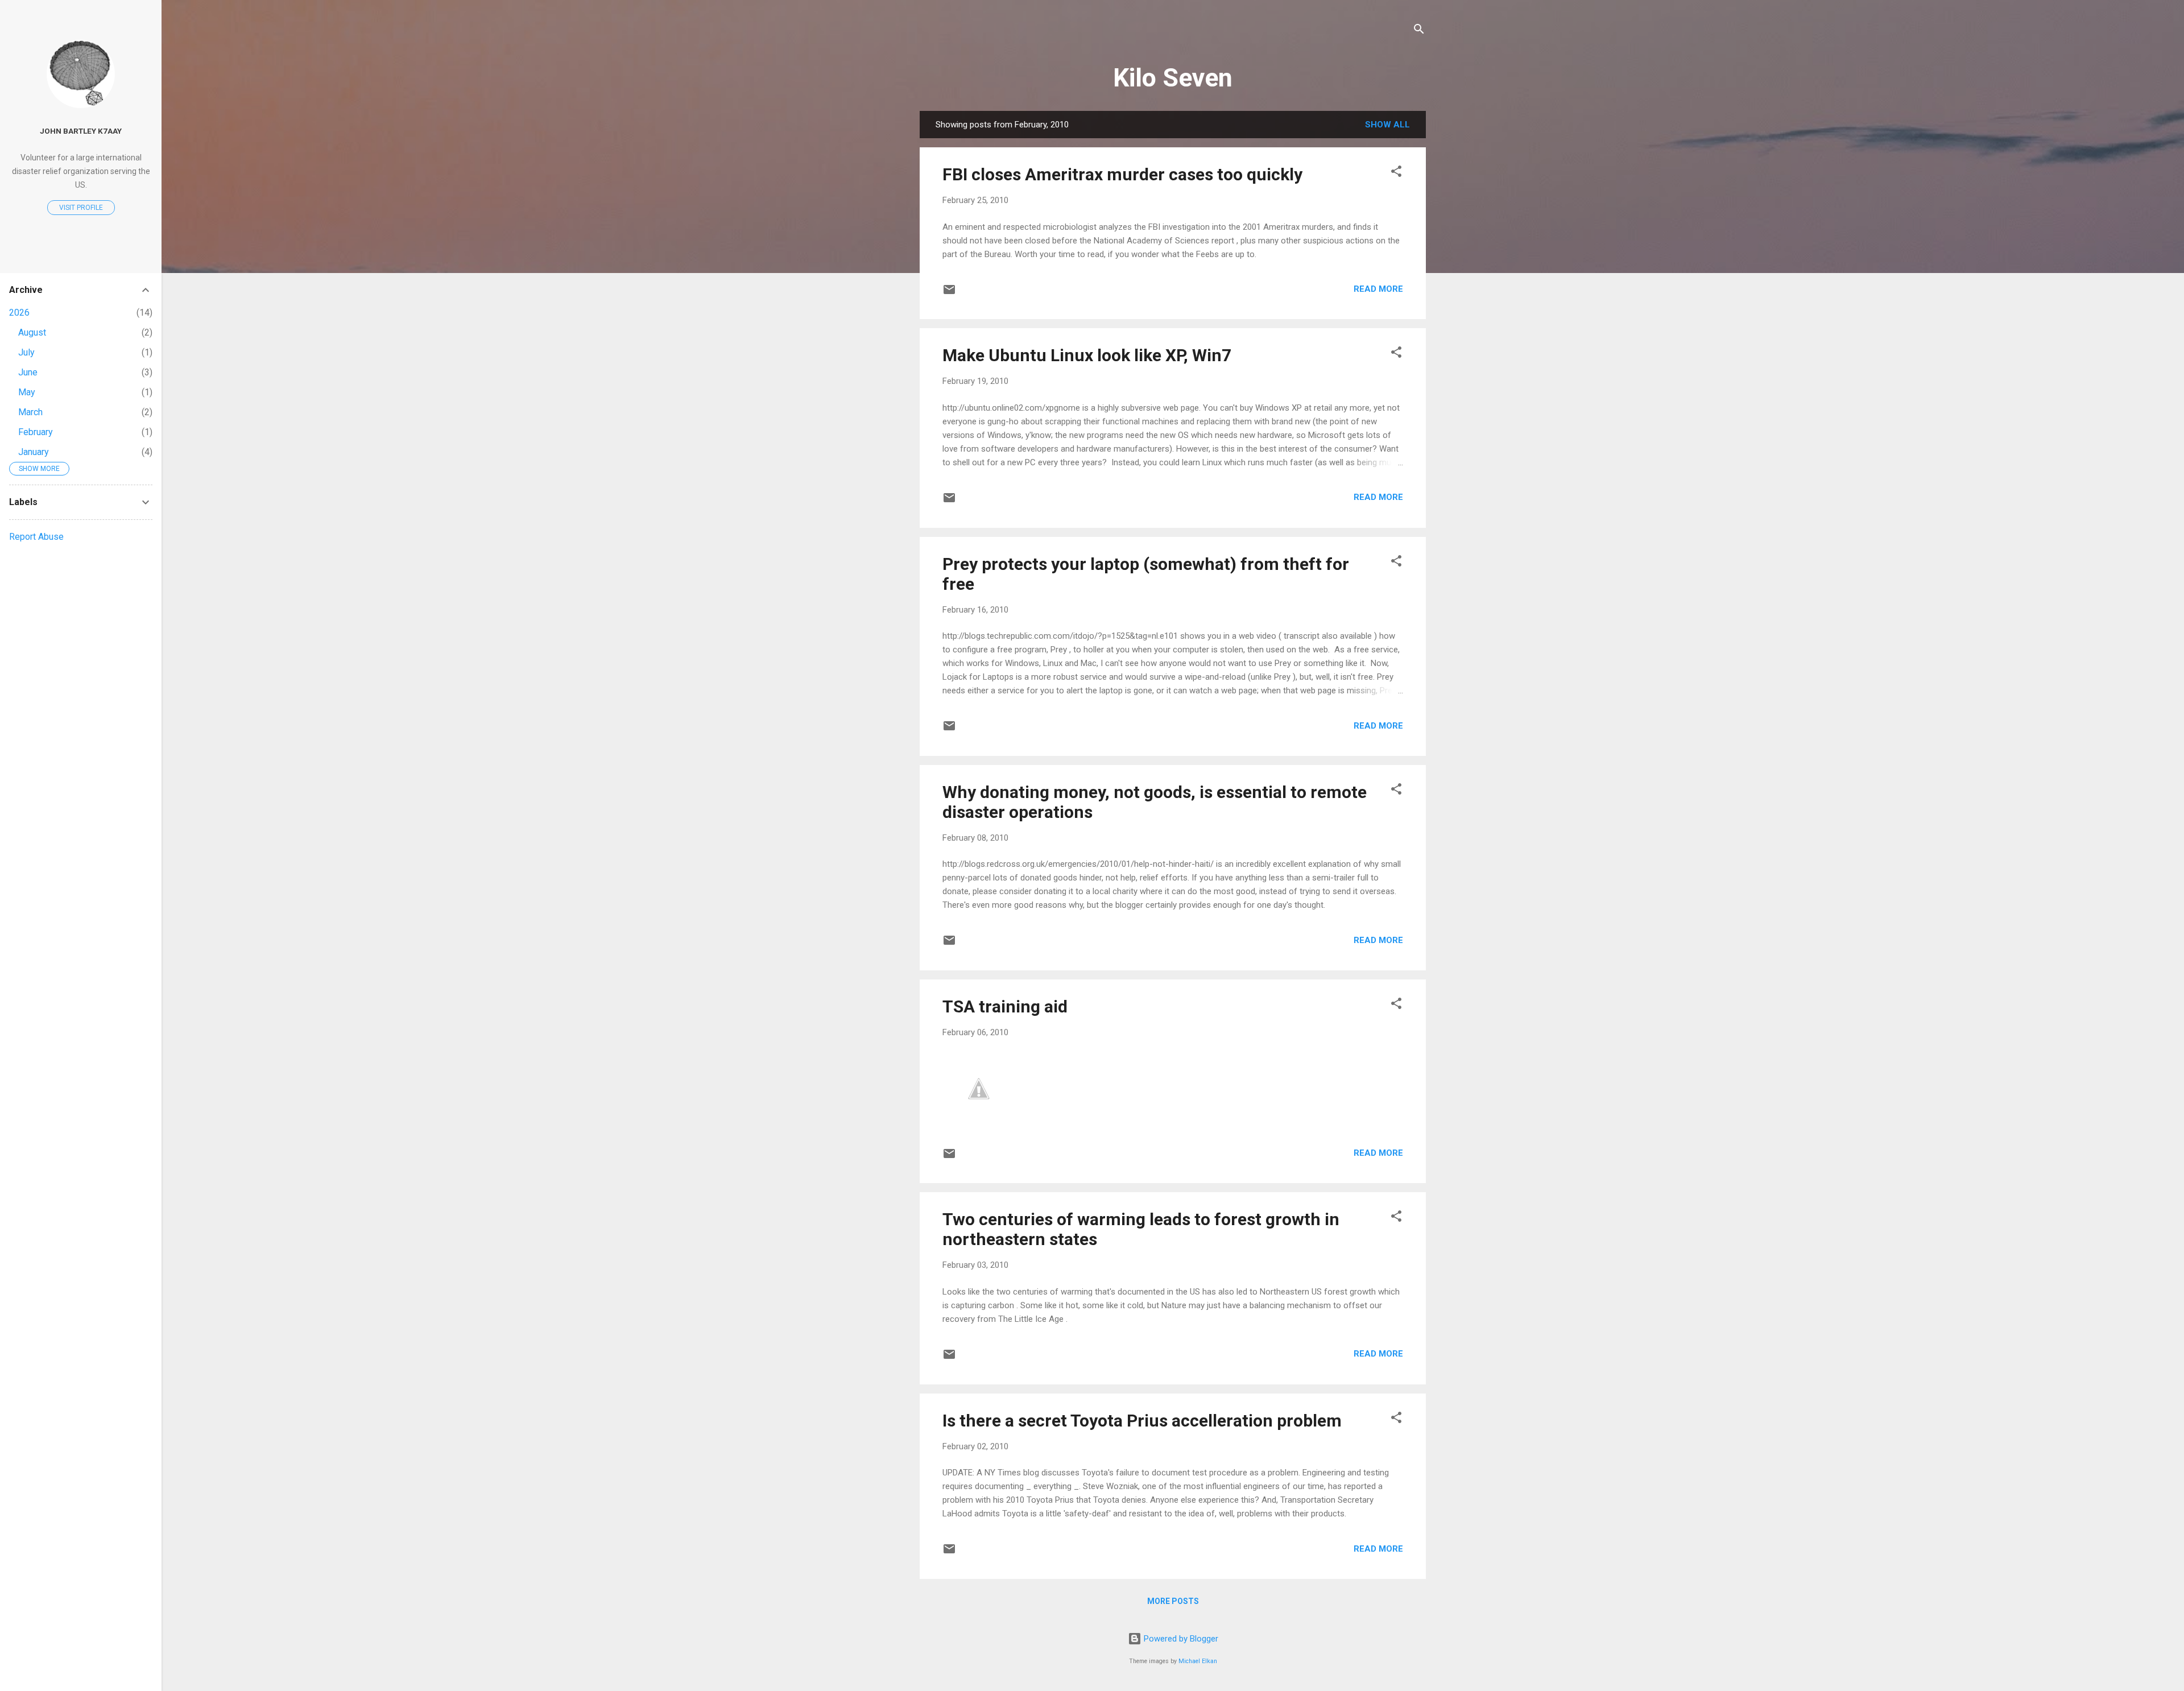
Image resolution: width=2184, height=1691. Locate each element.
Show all (1387, 125)
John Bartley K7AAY (81, 131)
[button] (1396, 173)
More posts (1173, 1601)
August (32, 332)
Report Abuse (36, 537)
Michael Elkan (1198, 1661)
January (34, 452)
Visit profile (81, 208)
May (27, 392)
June (28, 372)
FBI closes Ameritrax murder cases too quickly (1122, 174)
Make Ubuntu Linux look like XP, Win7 (1087, 355)
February (36, 432)
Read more (1378, 289)
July (26, 352)
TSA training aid (1005, 1006)
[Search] (1419, 31)
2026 (19, 313)
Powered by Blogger (1180, 1639)
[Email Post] (949, 293)
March (30, 412)
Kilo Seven (1173, 78)
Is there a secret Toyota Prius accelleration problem (1142, 1421)
